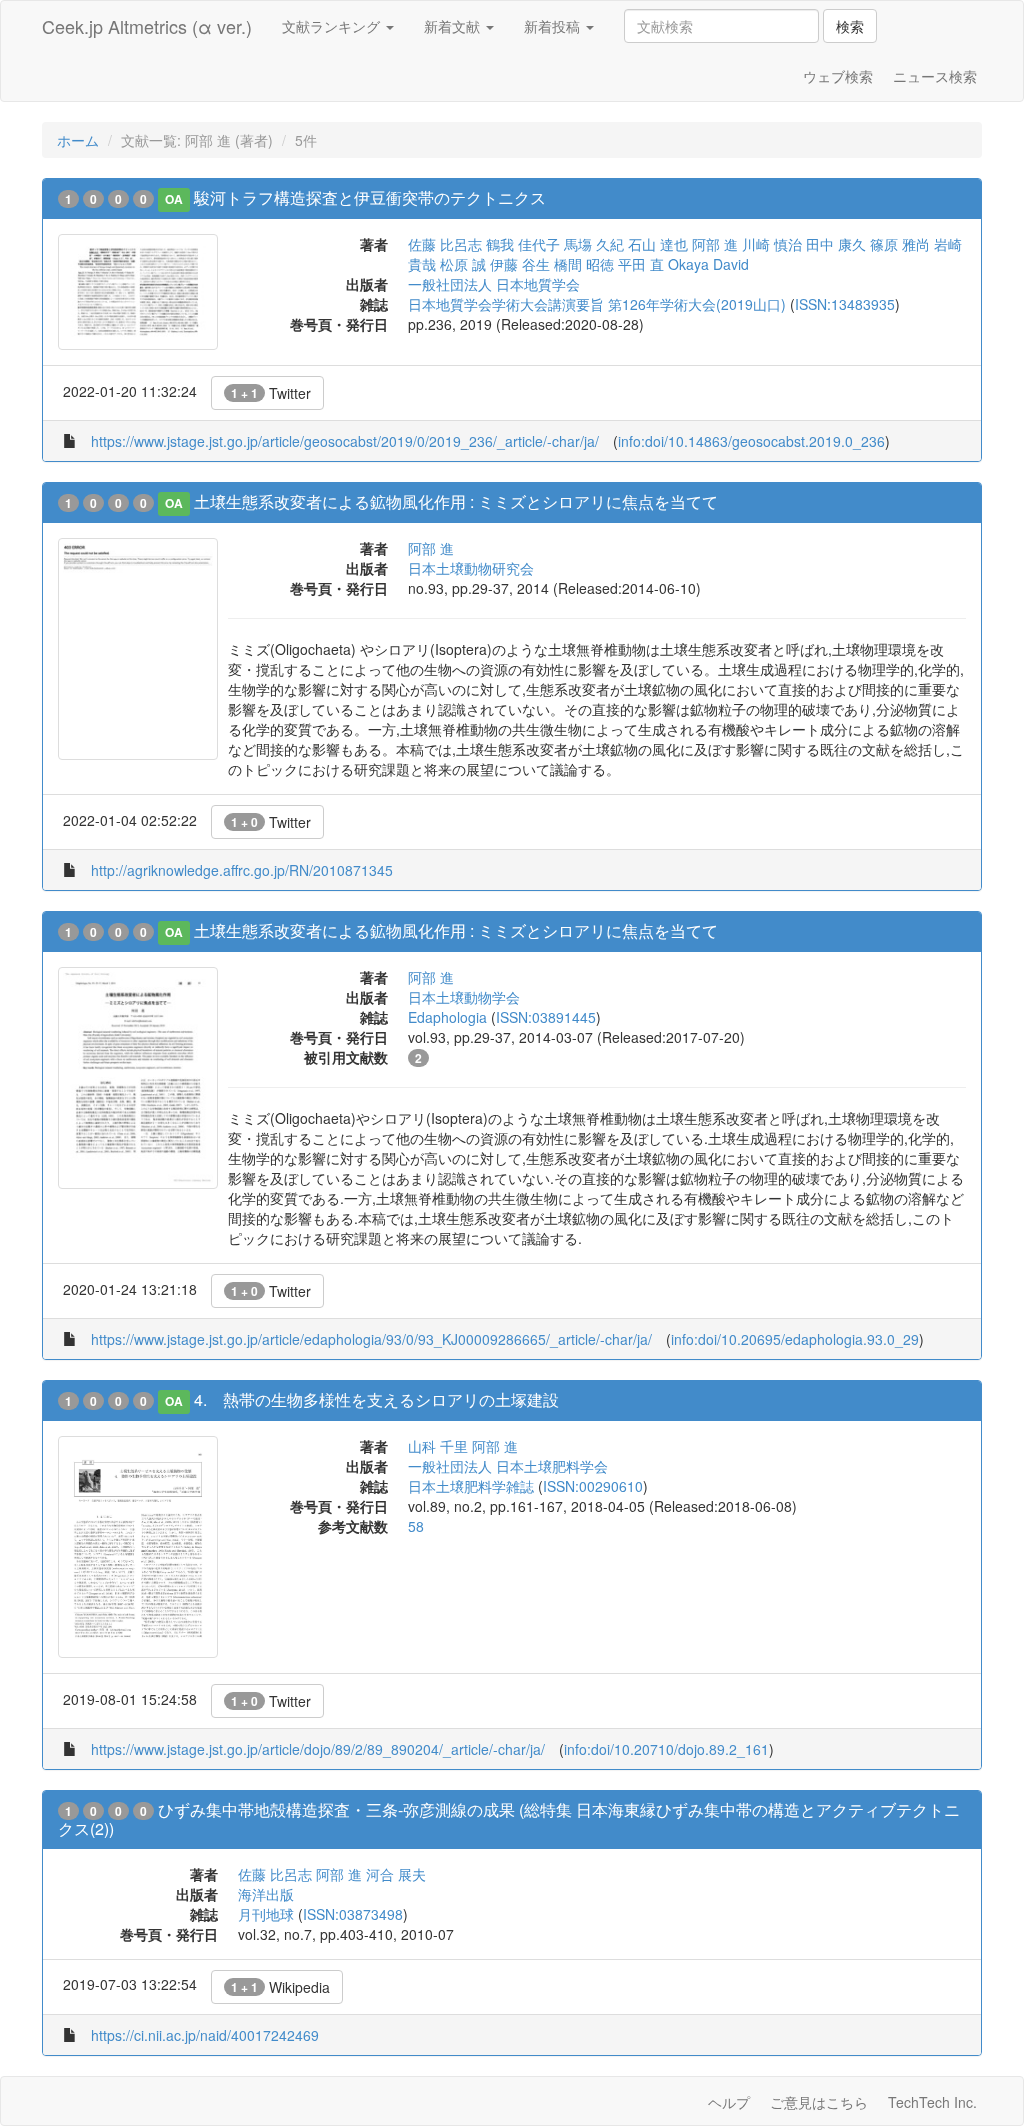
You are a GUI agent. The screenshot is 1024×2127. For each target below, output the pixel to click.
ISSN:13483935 (845, 304)
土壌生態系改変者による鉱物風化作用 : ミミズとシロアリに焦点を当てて (456, 501)
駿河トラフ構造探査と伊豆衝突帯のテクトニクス (370, 197)
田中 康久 (836, 244)
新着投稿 (554, 26)
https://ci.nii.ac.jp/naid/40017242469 (205, 2035)
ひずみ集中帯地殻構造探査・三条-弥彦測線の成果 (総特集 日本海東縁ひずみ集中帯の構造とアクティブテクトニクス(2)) (509, 1819)
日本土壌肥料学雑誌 (471, 1486)
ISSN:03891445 (546, 1017)
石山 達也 (658, 244)
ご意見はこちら (819, 2102)
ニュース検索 (935, 76)
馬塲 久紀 (594, 244)
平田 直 (641, 264)
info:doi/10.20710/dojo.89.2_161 (666, 1749)
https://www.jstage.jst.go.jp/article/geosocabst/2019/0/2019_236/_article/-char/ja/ (345, 441)
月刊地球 (266, 1914)
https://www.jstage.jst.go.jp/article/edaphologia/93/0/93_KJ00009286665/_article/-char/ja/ (371, 1339)
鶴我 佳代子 (523, 244)
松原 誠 (463, 264)
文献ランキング (333, 26)
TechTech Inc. (932, 2102)
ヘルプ (729, 2102)
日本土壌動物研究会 (471, 568)
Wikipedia (280, 1987)
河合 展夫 (396, 1874)
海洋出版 (266, 1894)
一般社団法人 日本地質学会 (494, 284)
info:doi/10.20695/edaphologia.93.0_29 (795, 1339)
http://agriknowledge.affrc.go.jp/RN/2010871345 (242, 870)
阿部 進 (715, 244)
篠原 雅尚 (900, 244)
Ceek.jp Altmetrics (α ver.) (147, 26)
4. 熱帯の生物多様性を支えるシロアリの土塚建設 (376, 1399)
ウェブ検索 (838, 76)
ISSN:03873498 (353, 1914)
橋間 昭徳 (584, 264)
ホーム (78, 140)
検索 (850, 26)
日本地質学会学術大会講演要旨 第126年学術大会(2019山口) (597, 304)
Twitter (271, 393)
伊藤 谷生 (520, 264)
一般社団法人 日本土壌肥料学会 (508, 1466)
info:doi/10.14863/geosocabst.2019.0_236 (751, 441)
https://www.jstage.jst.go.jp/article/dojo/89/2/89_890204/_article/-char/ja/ (318, 1749)
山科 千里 (438, 1446)
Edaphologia (447, 1017)
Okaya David (708, 264)
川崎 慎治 (772, 244)
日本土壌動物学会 (464, 997)
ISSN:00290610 (593, 1486)
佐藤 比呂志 (445, 244)
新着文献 (454, 26)
